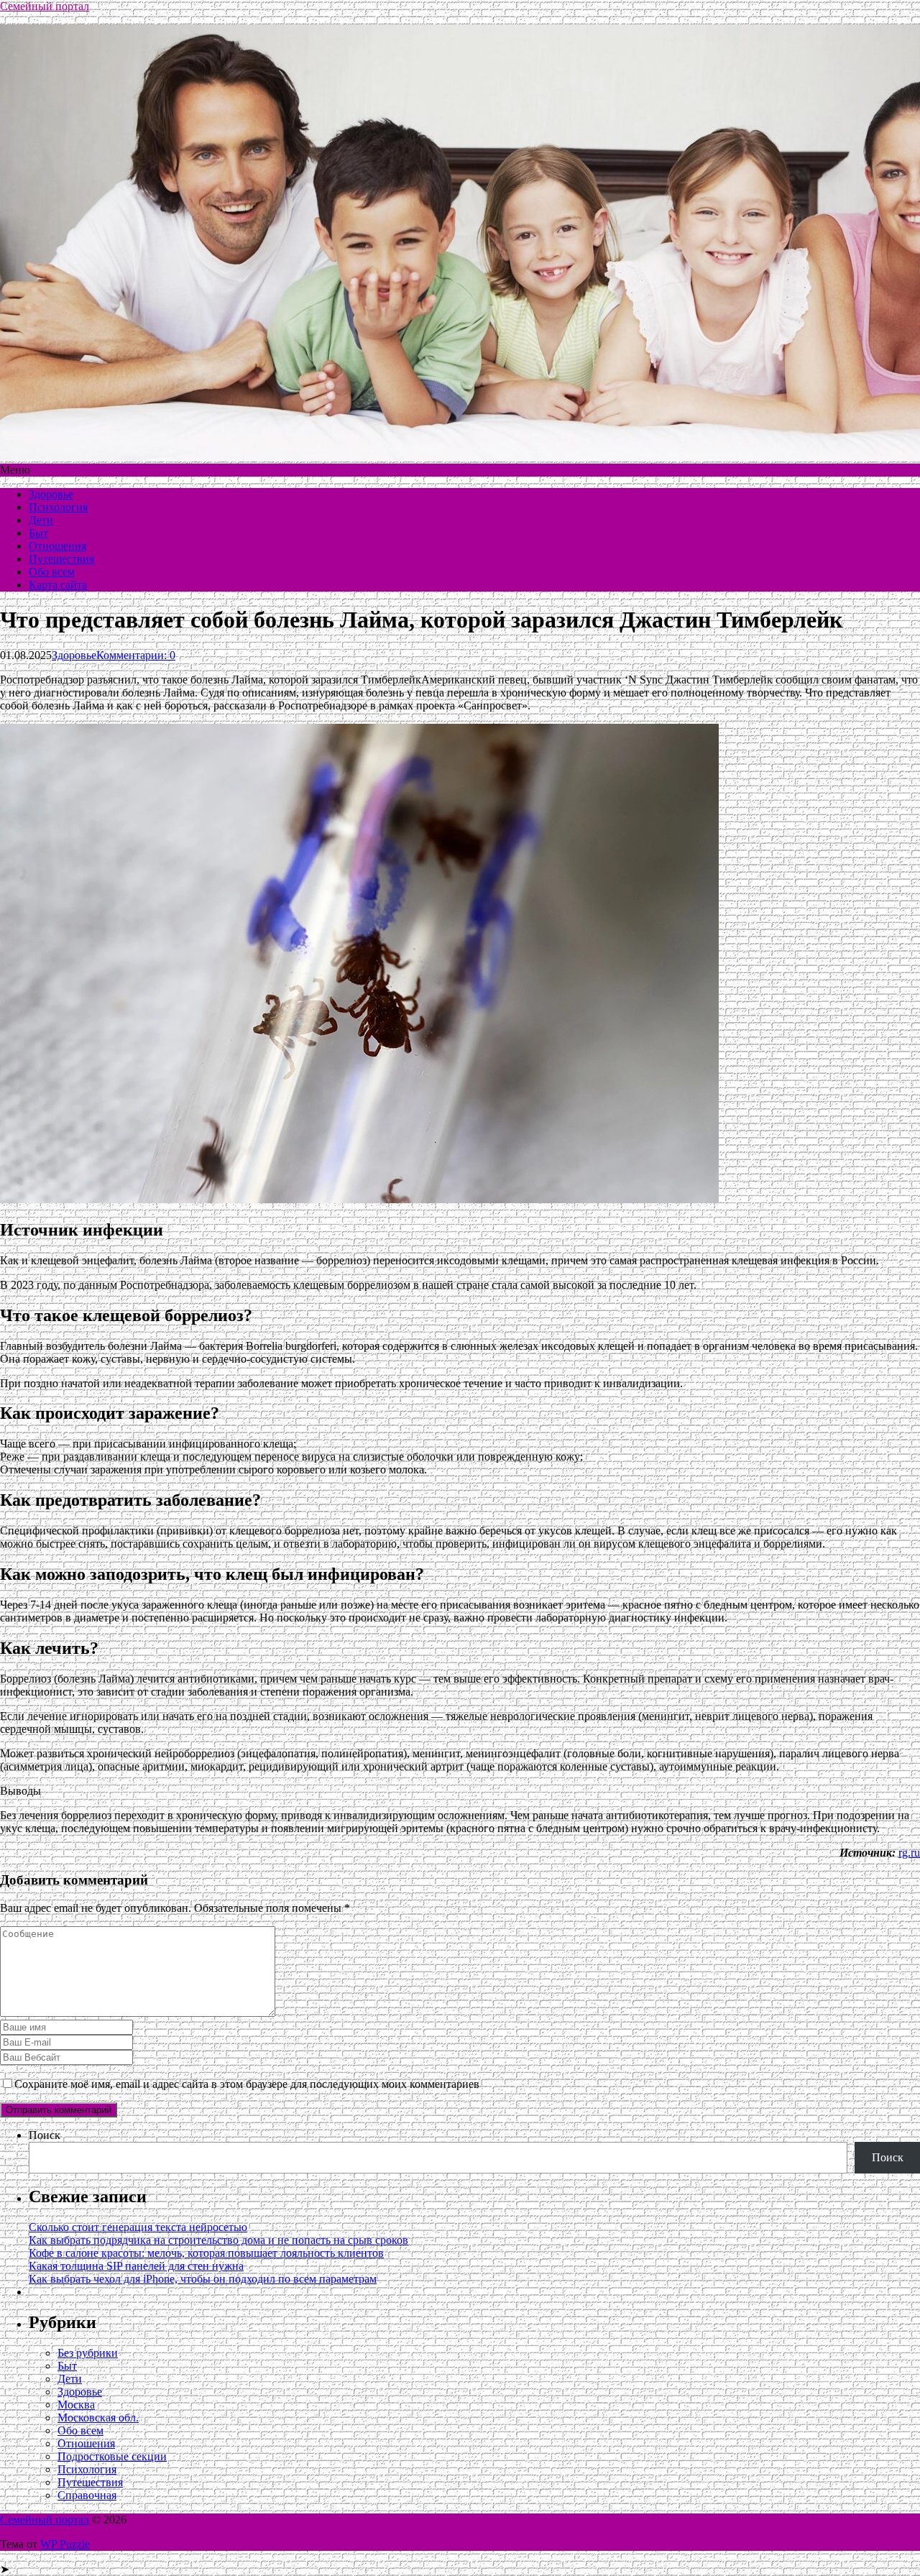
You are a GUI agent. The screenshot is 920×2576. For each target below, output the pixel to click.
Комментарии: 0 (136, 655)
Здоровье (51, 494)
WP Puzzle (65, 2544)
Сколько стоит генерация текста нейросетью (138, 2227)
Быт (38, 533)
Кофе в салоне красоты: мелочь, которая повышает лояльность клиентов (206, 2253)
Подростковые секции (112, 2456)
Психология (58, 507)
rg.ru (909, 1853)
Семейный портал (45, 6)
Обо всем (52, 572)
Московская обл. (98, 2418)
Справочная (87, 2495)
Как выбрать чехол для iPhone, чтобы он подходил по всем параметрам (203, 2279)
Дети (41, 520)
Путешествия (61, 559)
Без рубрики (88, 2353)
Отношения (57, 546)
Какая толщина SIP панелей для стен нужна (136, 2266)
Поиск (45, 2135)
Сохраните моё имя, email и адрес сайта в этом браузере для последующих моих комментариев (247, 2084)
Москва (76, 2405)
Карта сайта (58, 585)
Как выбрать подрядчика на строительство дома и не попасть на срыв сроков (218, 2240)
